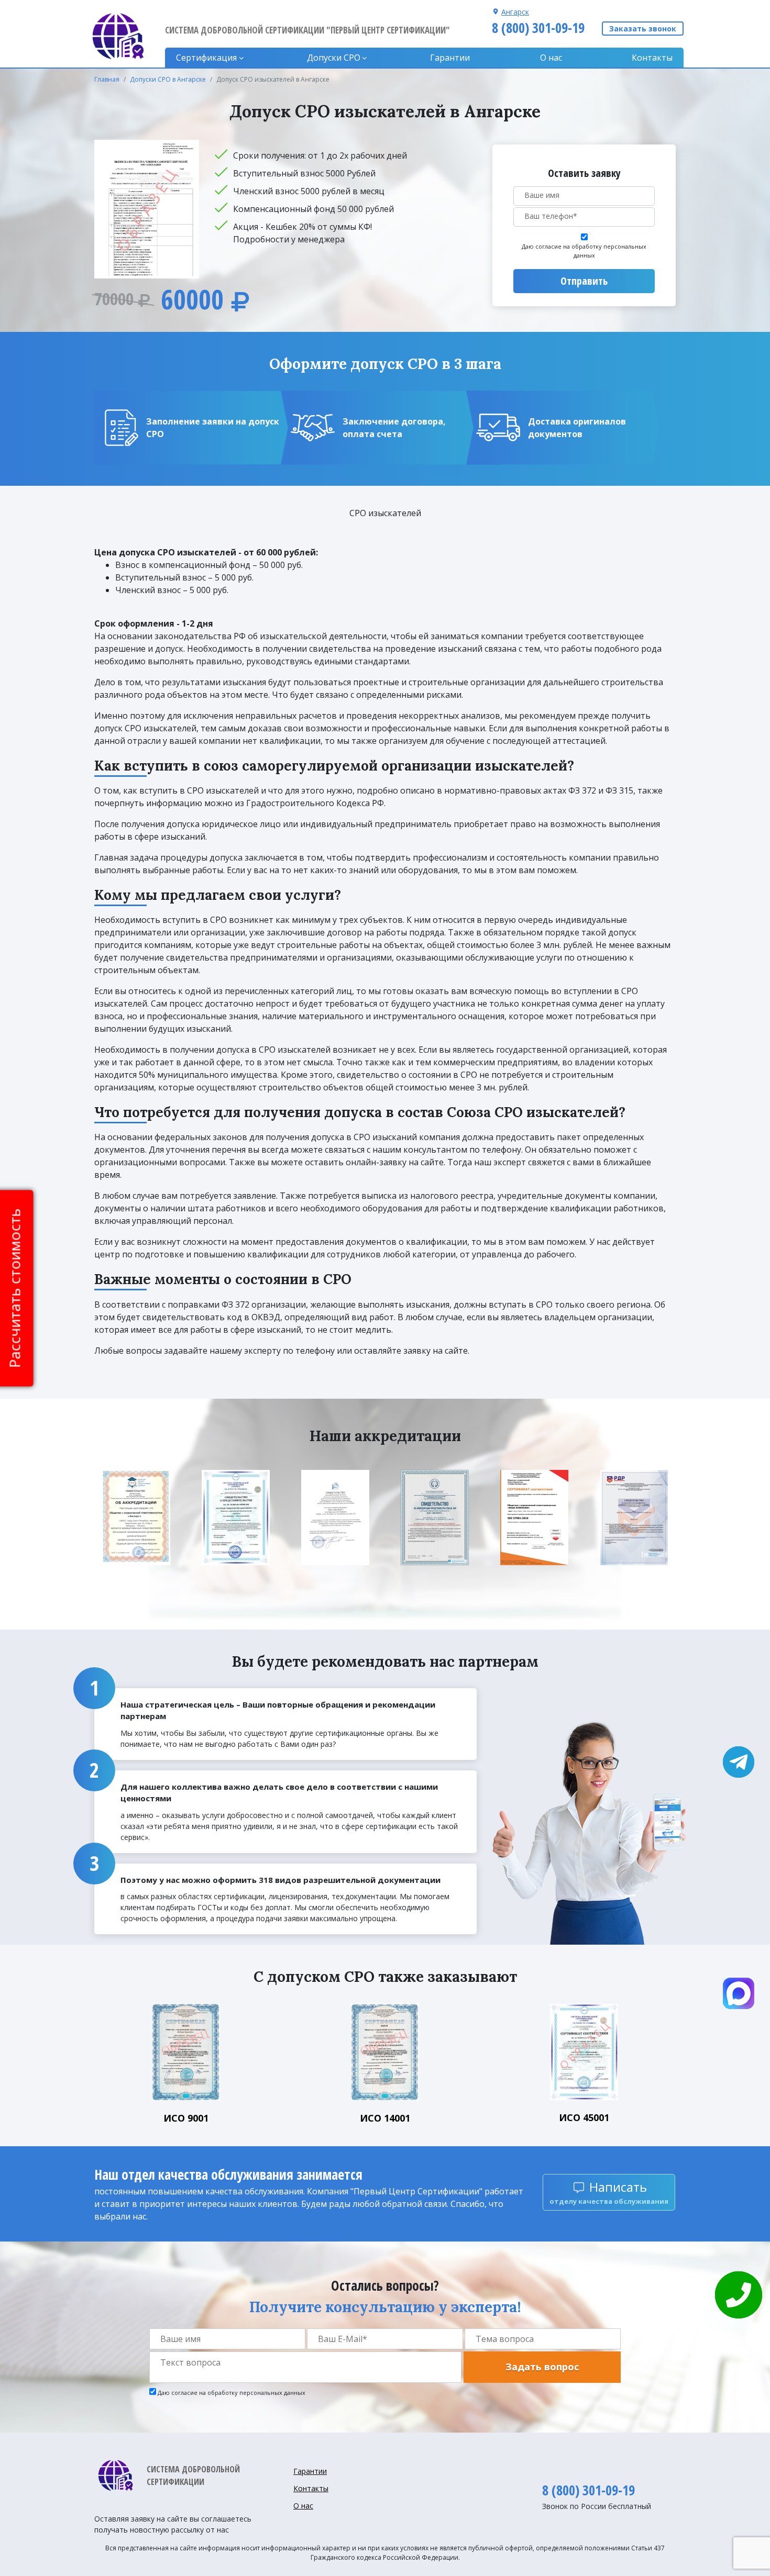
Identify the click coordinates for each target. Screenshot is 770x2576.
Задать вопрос (542, 2367)
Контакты (652, 58)
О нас (551, 58)
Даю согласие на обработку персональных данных (584, 251)
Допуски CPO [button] (334, 58)
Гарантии (450, 58)
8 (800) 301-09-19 (538, 28)
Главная (107, 79)
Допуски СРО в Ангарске (168, 79)
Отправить (584, 281)
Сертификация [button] (206, 58)
